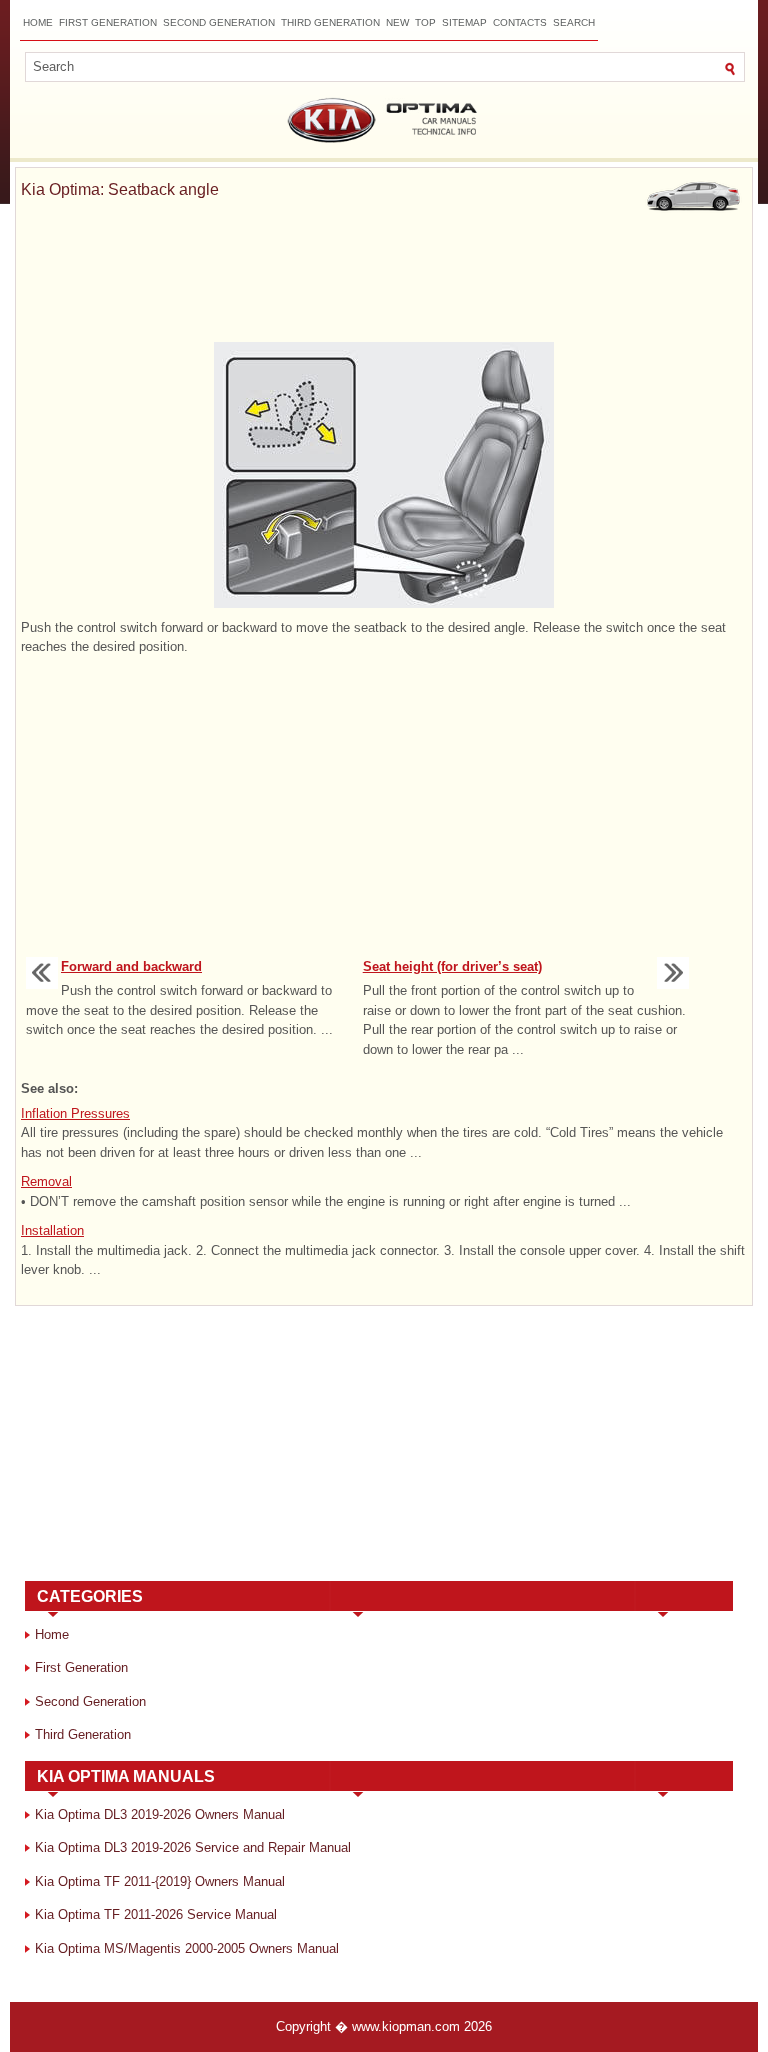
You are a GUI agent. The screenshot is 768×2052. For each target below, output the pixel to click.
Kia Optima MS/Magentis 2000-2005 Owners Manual (187, 1948)
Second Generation (219, 22)
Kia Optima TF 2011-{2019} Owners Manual (160, 1881)
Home (38, 22)
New (397, 22)
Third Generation (330, 22)
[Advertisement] (384, 276)
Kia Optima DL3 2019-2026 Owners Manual (160, 1814)
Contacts (520, 22)
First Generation (108, 22)
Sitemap (464, 22)
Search (574, 22)
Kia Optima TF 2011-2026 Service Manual (156, 1914)
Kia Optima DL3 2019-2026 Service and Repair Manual (193, 1847)
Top (425, 22)
